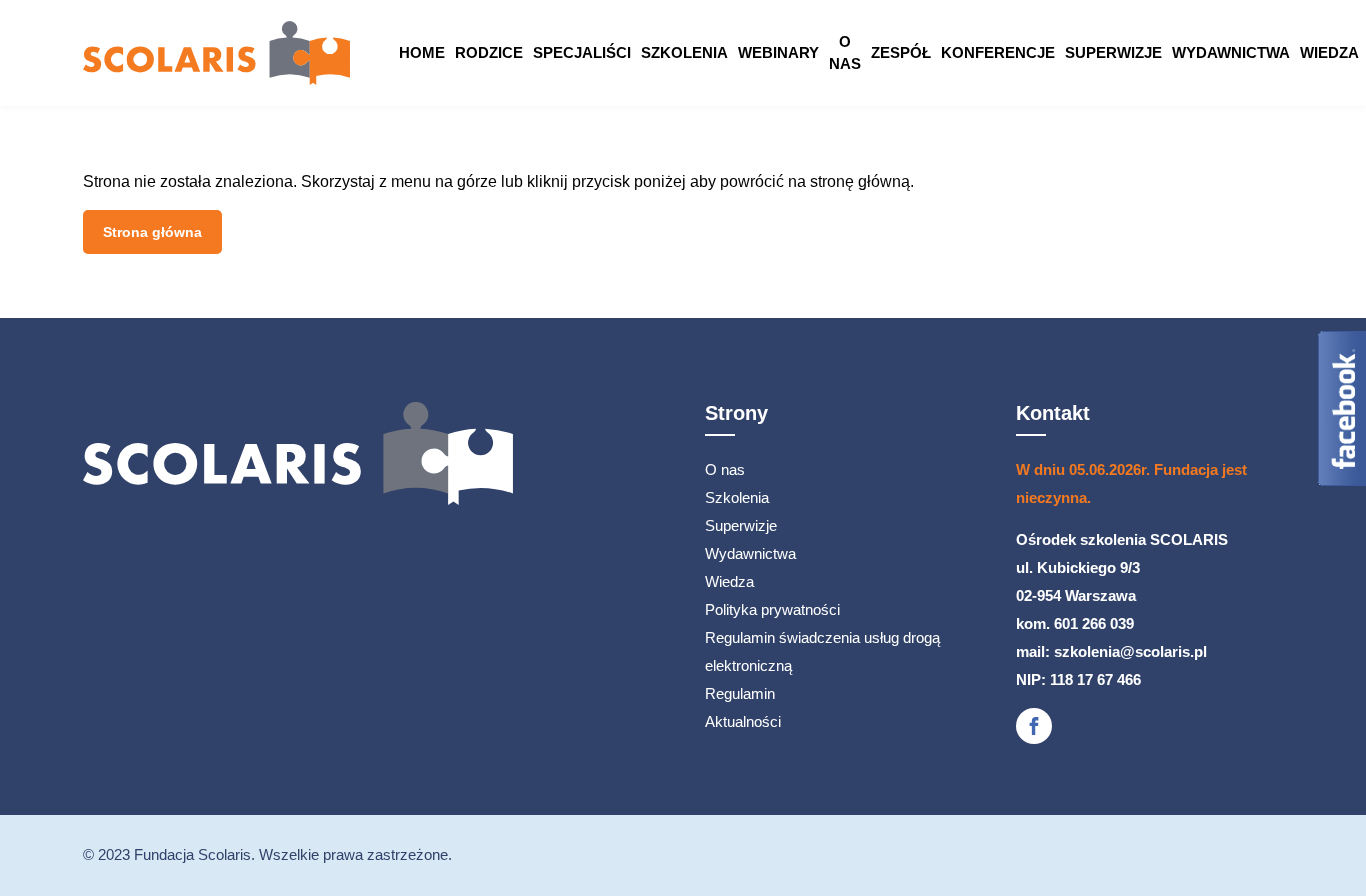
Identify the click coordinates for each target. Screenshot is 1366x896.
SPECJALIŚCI (582, 52)
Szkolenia (684, 52)
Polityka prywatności (772, 609)
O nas (845, 52)
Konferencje (998, 52)
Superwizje (1113, 52)
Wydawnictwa (1231, 52)
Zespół (901, 52)
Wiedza (1329, 52)
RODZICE (489, 52)
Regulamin (740, 693)
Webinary (778, 52)
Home (422, 52)
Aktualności (743, 721)
